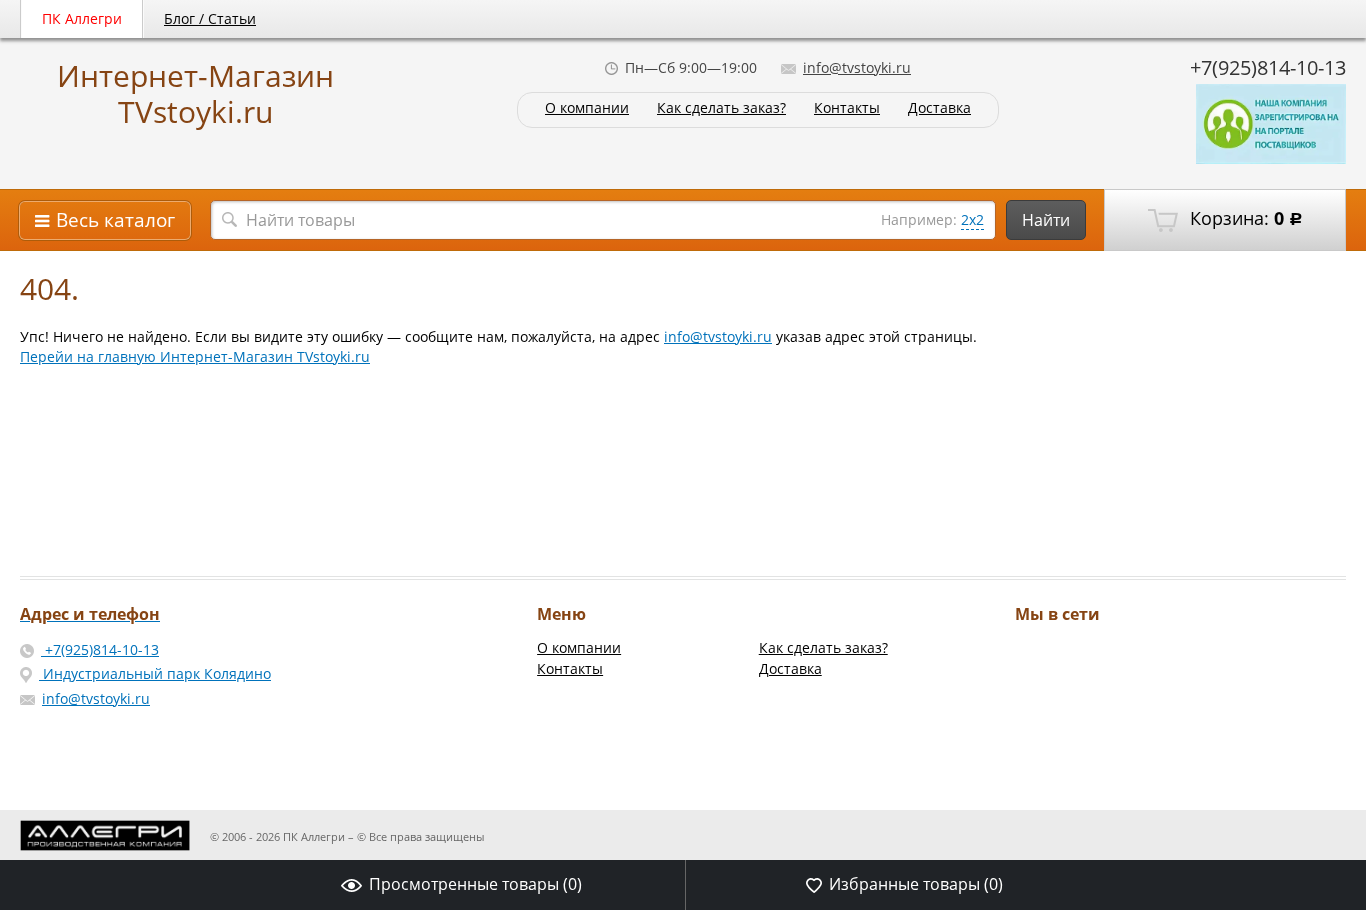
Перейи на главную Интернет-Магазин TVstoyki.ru (195, 356)
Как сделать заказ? (721, 108)
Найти (1046, 220)
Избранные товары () (916, 884)
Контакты (847, 108)
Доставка (939, 108)
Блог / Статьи (210, 18)
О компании (587, 108)
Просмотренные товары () (475, 884)
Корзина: (1244, 218)
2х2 (972, 219)
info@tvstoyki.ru (857, 67)
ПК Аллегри (82, 18)
